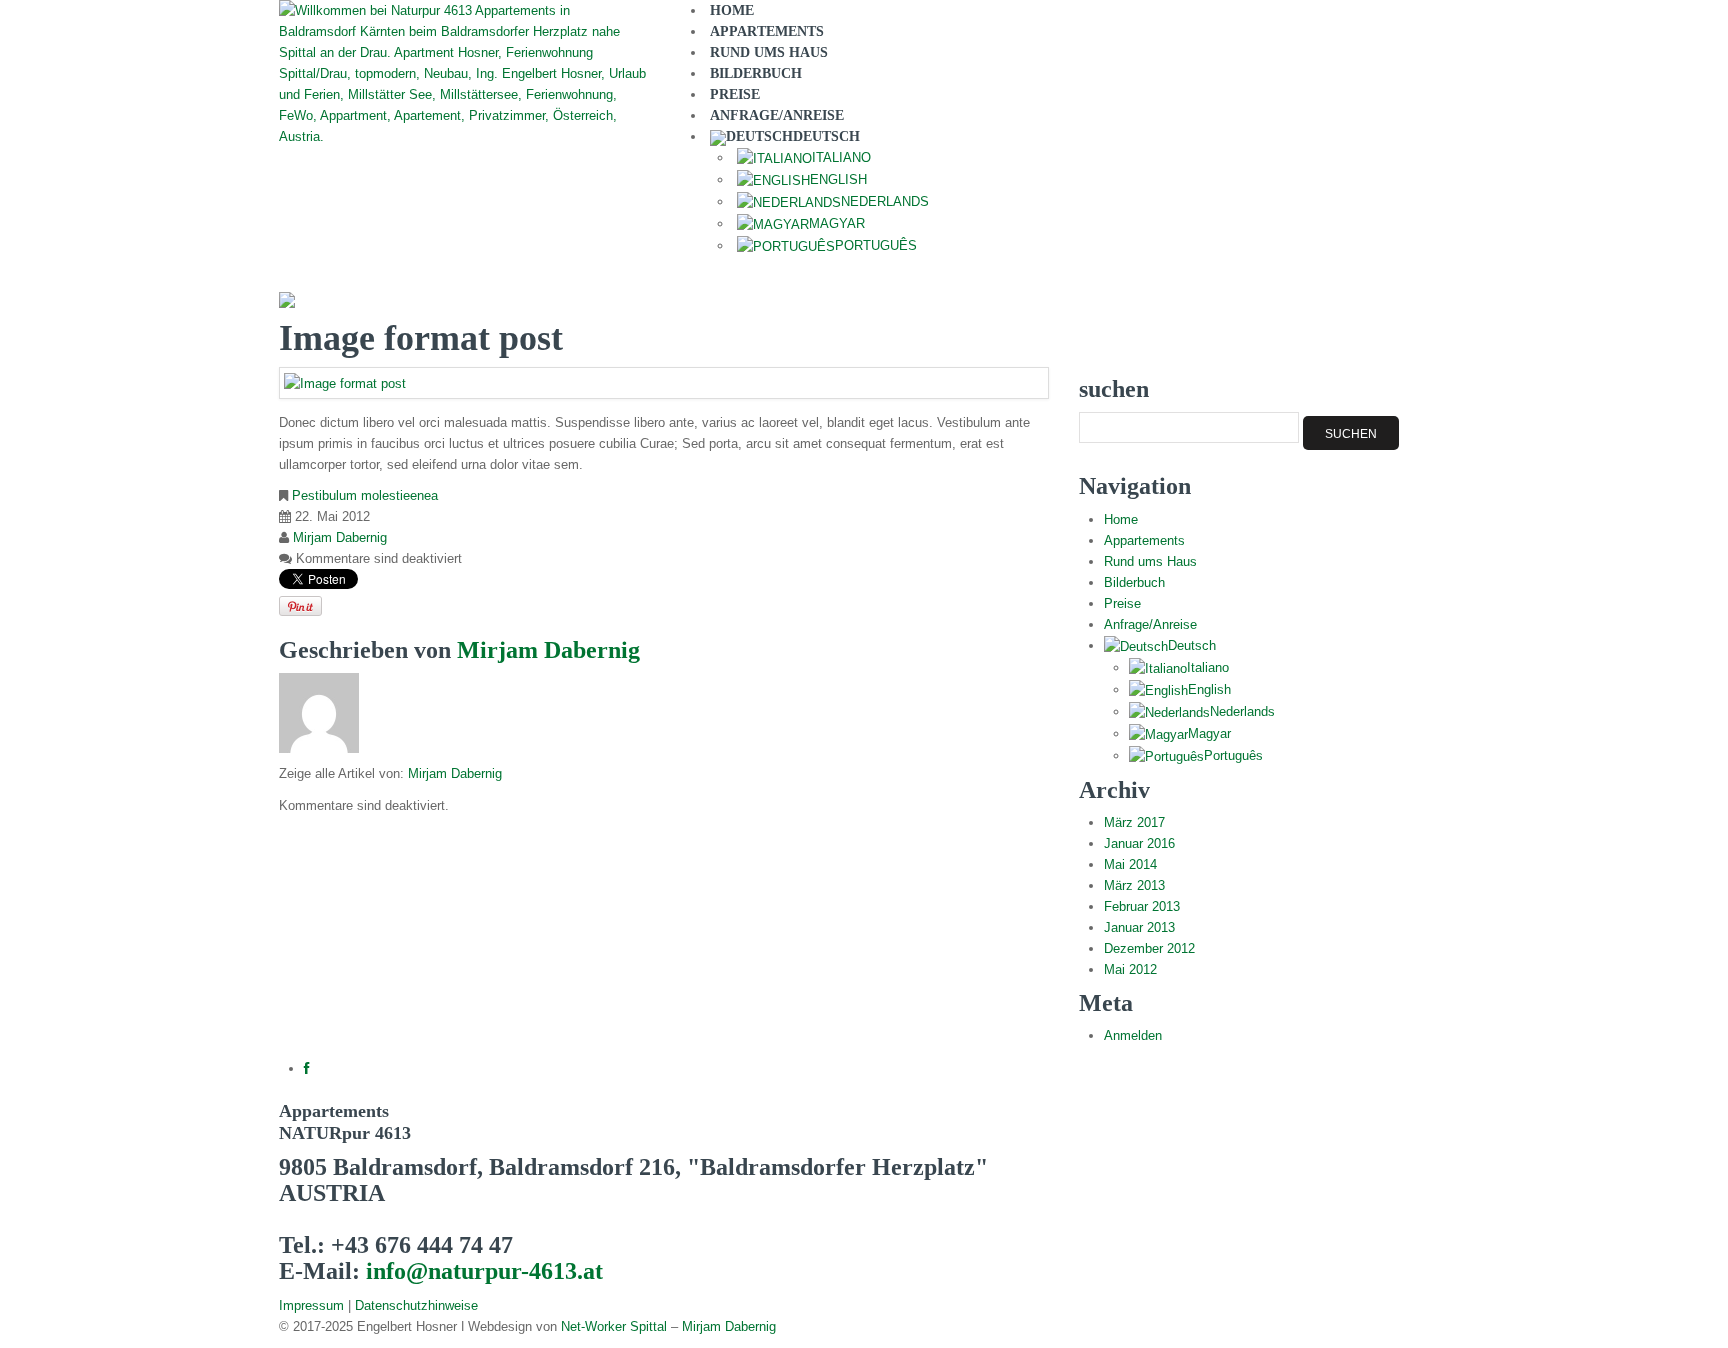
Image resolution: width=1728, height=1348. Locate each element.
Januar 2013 (1139, 927)
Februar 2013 (1142, 906)
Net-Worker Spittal (614, 1326)
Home (1121, 519)
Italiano (1208, 667)
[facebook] (307, 1068)
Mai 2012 (1130, 969)
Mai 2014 (1130, 864)
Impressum (311, 1305)
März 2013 (1134, 885)
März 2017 (1134, 822)
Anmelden (1133, 1035)
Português (876, 245)
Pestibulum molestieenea (365, 495)
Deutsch (1192, 645)
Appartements (1144, 540)
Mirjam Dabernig (340, 537)
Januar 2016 (1139, 843)
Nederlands (1242, 711)
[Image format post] (345, 382)
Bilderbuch (1134, 582)
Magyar (1209, 733)
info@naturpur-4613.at (484, 1271)
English (1209, 689)
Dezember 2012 (1149, 948)
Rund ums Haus (1150, 561)
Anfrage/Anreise (1150, 624)
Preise (1122, 603)
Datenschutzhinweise (416, 1305)
